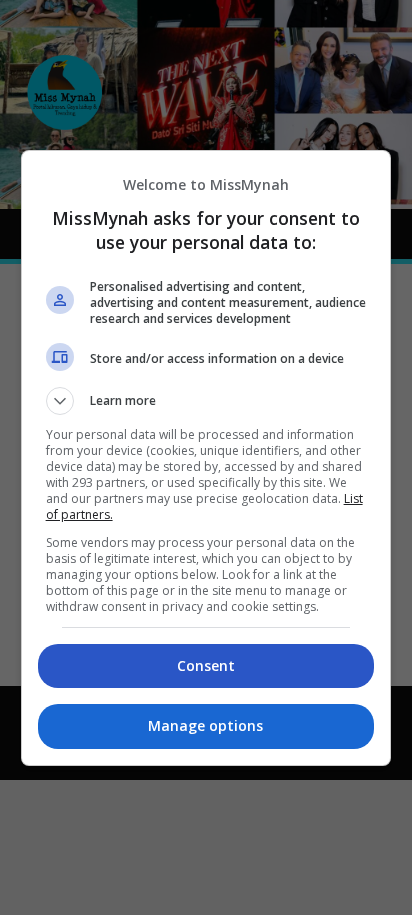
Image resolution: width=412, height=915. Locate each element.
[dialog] (206, 458)
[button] (206, 401)
